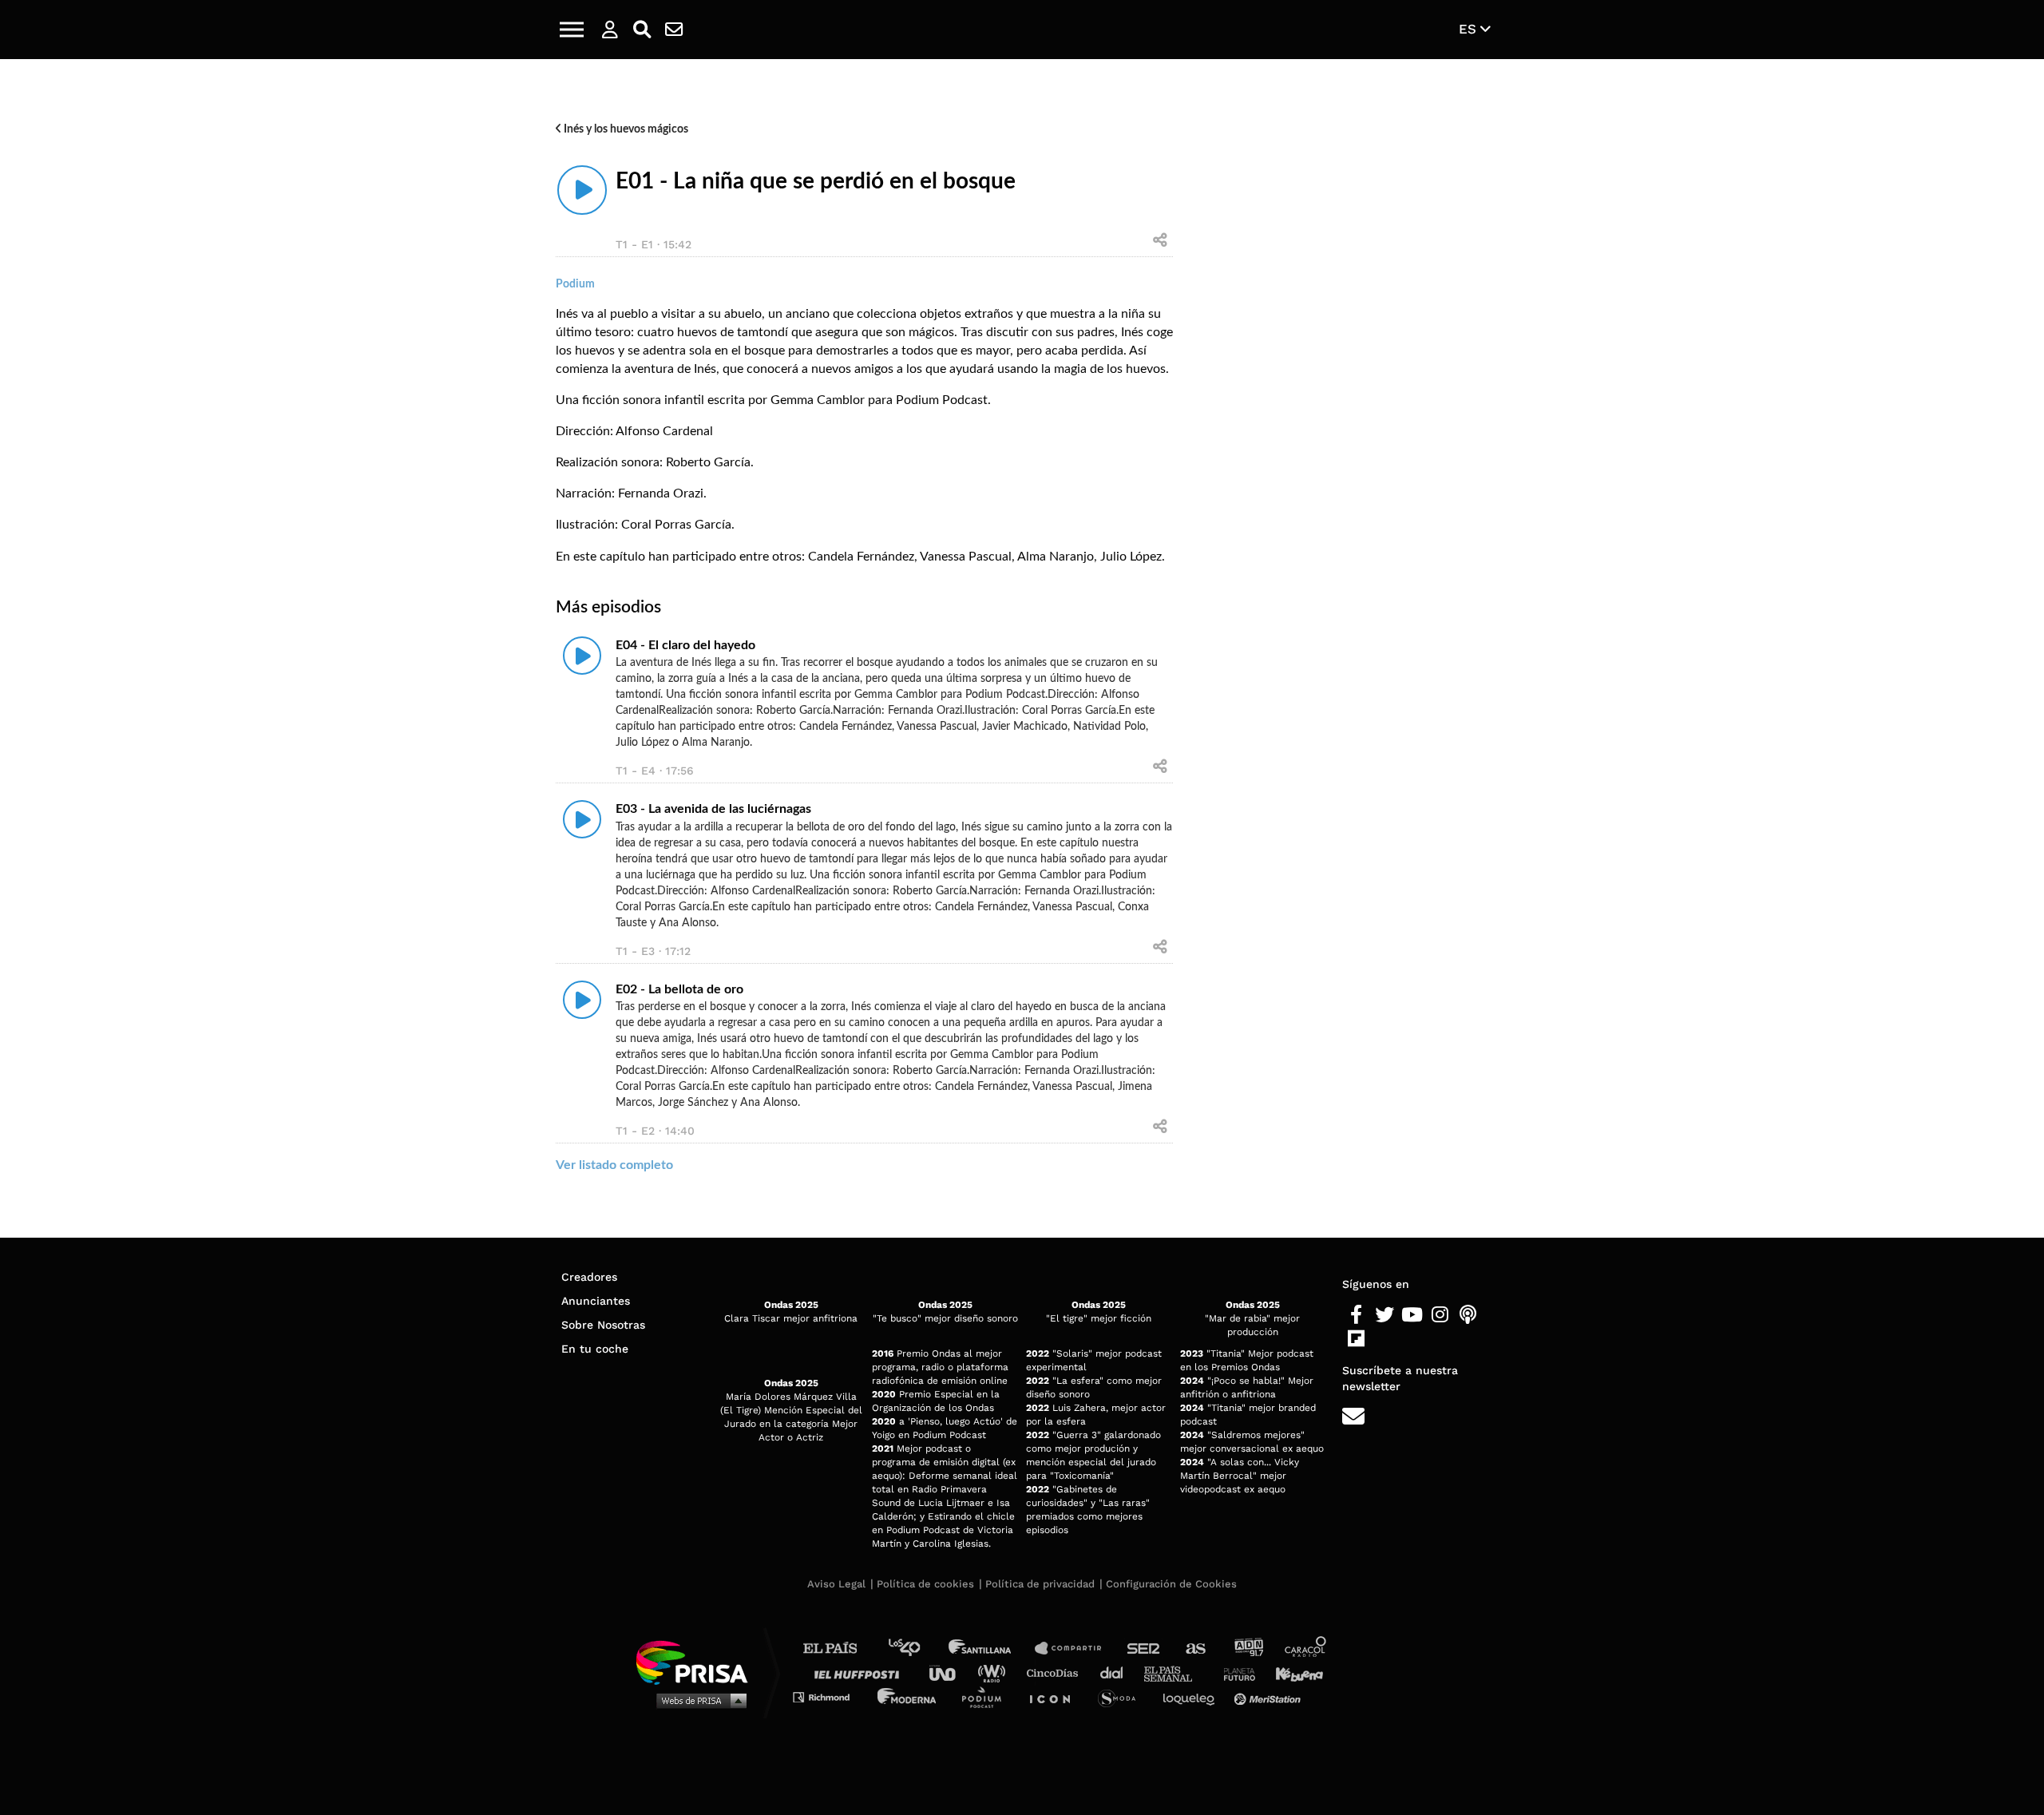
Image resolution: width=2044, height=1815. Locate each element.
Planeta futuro (1234, 1672)
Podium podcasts (987, 1696)
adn (1248, 1649)
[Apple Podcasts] (1468, 1315)
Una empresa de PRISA (698, 1661)
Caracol (1306, 1649)
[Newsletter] (674, 30)
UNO (949, 1672)
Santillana (991, 1649)
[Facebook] (1356, 1315)
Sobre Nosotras (603, 1325)
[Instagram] (1440, 1315)
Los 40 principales (916, 1649)
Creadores (589, 1277)
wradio (995, 1672)
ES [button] (1470, 29)
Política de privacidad (1040, 1584)
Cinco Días (1056, 1672)
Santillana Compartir (1075, 1649)
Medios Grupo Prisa (697, 1700)
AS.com (1195, 1649)
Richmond (830, 1696)
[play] (582, 190)
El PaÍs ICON (1056, 1696)
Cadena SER (1144, 1649)
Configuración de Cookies (1171, 1584)
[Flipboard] (1356, 1339)
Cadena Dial (1117, 1672)
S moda (1122, 1696)
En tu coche (595, 1349)
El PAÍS (840, 1649)
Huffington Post (861, 1672)
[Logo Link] (1022, 30)
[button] (572, 30)
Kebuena (1292, 1672)
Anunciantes (596, 1301)
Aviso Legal (836, 1584)
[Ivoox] (1384, 1339)
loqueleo (1193, 1696)
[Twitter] (1384, 1315)
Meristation (1270, 1696)
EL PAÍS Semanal (1176, 1672)
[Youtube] (1412, 1315)
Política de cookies (925, 1584)
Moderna (908, 1696)
